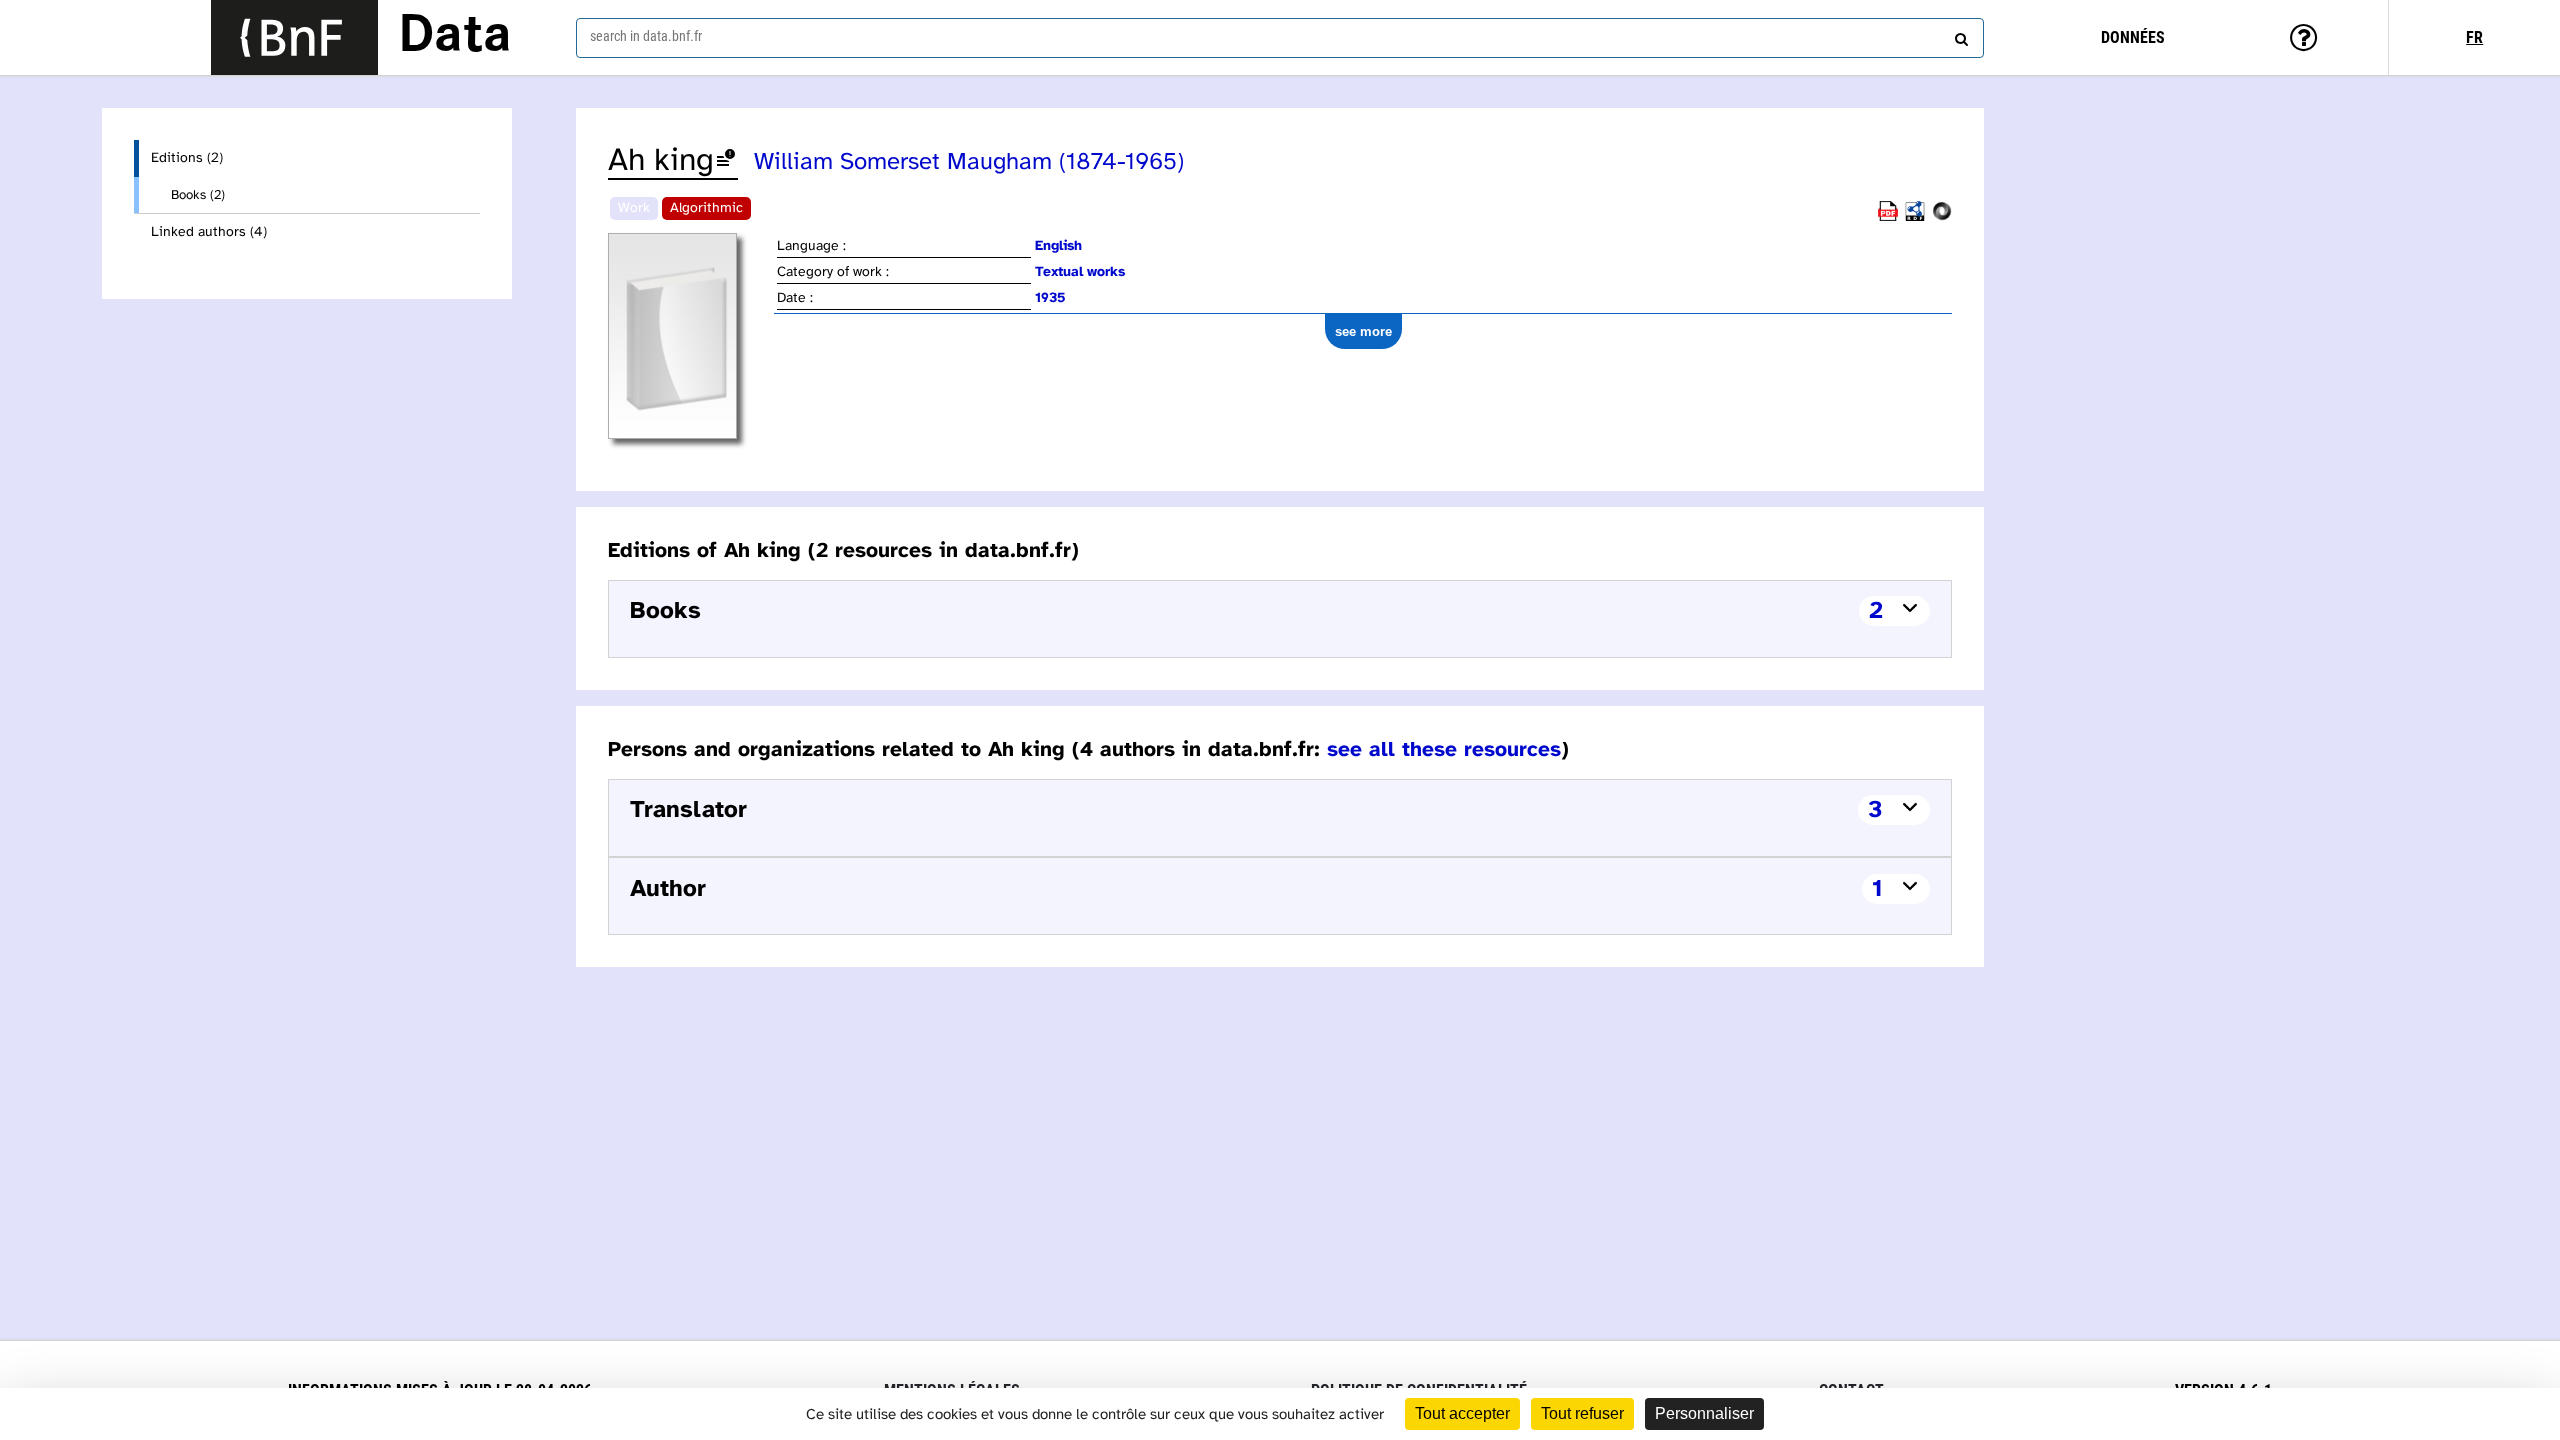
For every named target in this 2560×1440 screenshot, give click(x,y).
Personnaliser (1704, 1413)
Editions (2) (187, 158)
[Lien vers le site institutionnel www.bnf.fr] (294, 37)
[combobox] (1280, 38)
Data (455, 37)
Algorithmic (706, 208)
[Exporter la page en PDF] (1888, 217)
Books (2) (198, 195)
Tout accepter (1462, 1413)
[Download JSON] (1942, 217)
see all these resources (1444, 750)
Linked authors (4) (209, 232)
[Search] (1959, 35)
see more (1363, 331)
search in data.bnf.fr (646, 36)
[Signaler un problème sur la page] (726, 161)
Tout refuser (1582, 1413)
